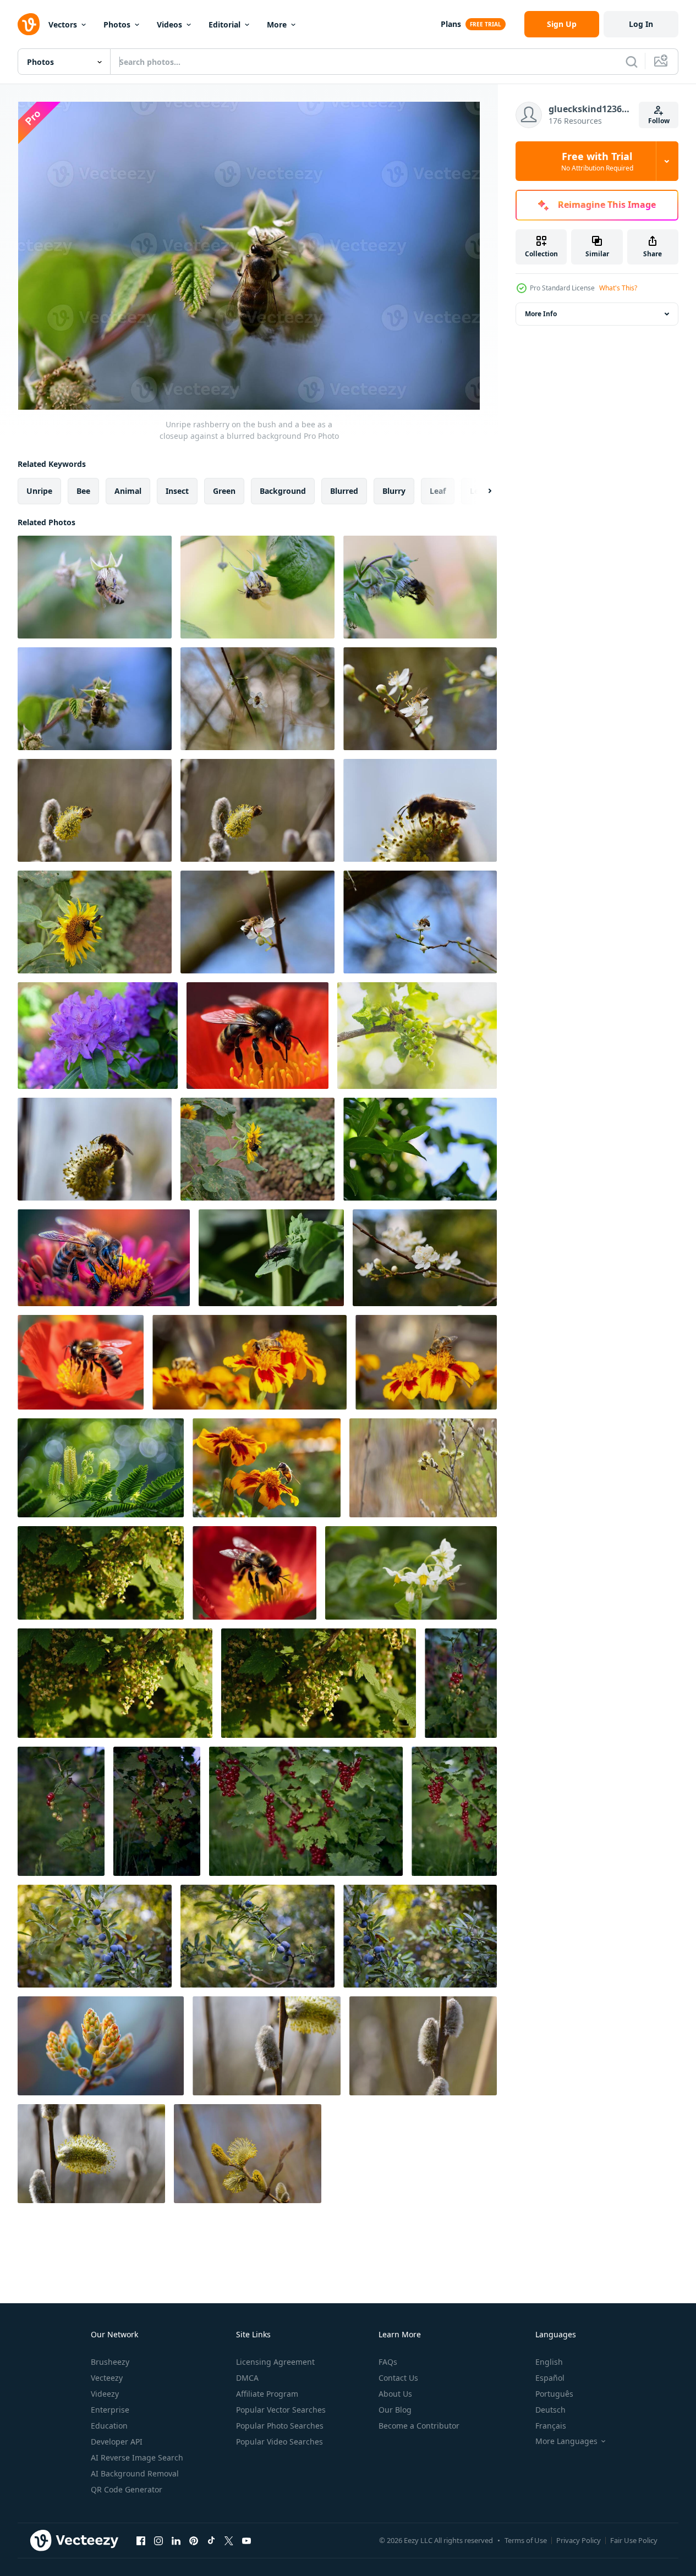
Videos (169, 24)
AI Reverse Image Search (137, 2457)
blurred (344, 491)
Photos (117, 24)
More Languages (566, 2441)
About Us (395, 2394)
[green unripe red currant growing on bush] (417, 1036)
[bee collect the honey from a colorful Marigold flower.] (426, 1362)
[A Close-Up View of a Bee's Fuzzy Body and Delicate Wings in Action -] (254, 1573)
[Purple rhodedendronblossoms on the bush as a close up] (98, 1036)
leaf (438, 491)
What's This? (618, 288)
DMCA (247, 2378)
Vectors (63, 24)
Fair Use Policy (634, 2540)
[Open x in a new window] (229, 2540)
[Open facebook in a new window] (141, 2540)
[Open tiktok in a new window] (211, 2540)
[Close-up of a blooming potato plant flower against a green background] (411, 1573)
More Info (541, 314)
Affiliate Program (267, 2394)
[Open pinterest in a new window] (194, 2540)
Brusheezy (110, 2362)
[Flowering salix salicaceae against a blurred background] (248, 2154)
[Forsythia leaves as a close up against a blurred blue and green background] (420, 1149)
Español (550, 2378)
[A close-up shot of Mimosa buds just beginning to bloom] (101, 2046)
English (549, 2362)
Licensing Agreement (275, 2362)
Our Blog (395, 2410)
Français (551, 2426)
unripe (39, 491)
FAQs (388, 2362)
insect (177, 491)
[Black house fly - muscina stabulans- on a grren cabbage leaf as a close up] (271, 1258)
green (224, 491)
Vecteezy (107, 2378)
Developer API (117, 2442)
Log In (641, 24)
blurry (394, 491)
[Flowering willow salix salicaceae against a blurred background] (267, 2046)
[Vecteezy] (29, 24)
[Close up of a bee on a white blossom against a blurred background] (257, 699)
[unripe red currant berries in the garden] (461, 1683)
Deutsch (550, 2410)
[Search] (632, 62)
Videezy (105, 2394)
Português (554, 2394)
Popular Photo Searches (280, 2426)
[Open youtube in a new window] (246, 2540)
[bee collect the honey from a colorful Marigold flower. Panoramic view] (250, 1362)
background (283, 491)
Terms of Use (526, 2540)
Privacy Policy (579, 2540)
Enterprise (110, 2410)
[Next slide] (480, 491)
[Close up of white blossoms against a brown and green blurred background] (425, 1258)
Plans (451, 24)
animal (128, 491)
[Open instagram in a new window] (158, 2540)
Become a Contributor (419, 2426)
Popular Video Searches (280, 2442)
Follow (659, 121)
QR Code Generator (127, 2489)
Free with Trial (597, 161)
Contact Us (398, 2378)
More (277, 24)
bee (83, 491)
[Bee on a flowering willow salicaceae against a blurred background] (95, 810)
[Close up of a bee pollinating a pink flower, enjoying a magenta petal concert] (104, 1258)
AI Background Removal (135, 2473)
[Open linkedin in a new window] (176, 2540)
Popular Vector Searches (281, 2410)
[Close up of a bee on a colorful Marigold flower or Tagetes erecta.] (267, 1468)
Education (109, 2426)
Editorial (224, 24)
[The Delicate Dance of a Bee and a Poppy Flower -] (81, 1362)
